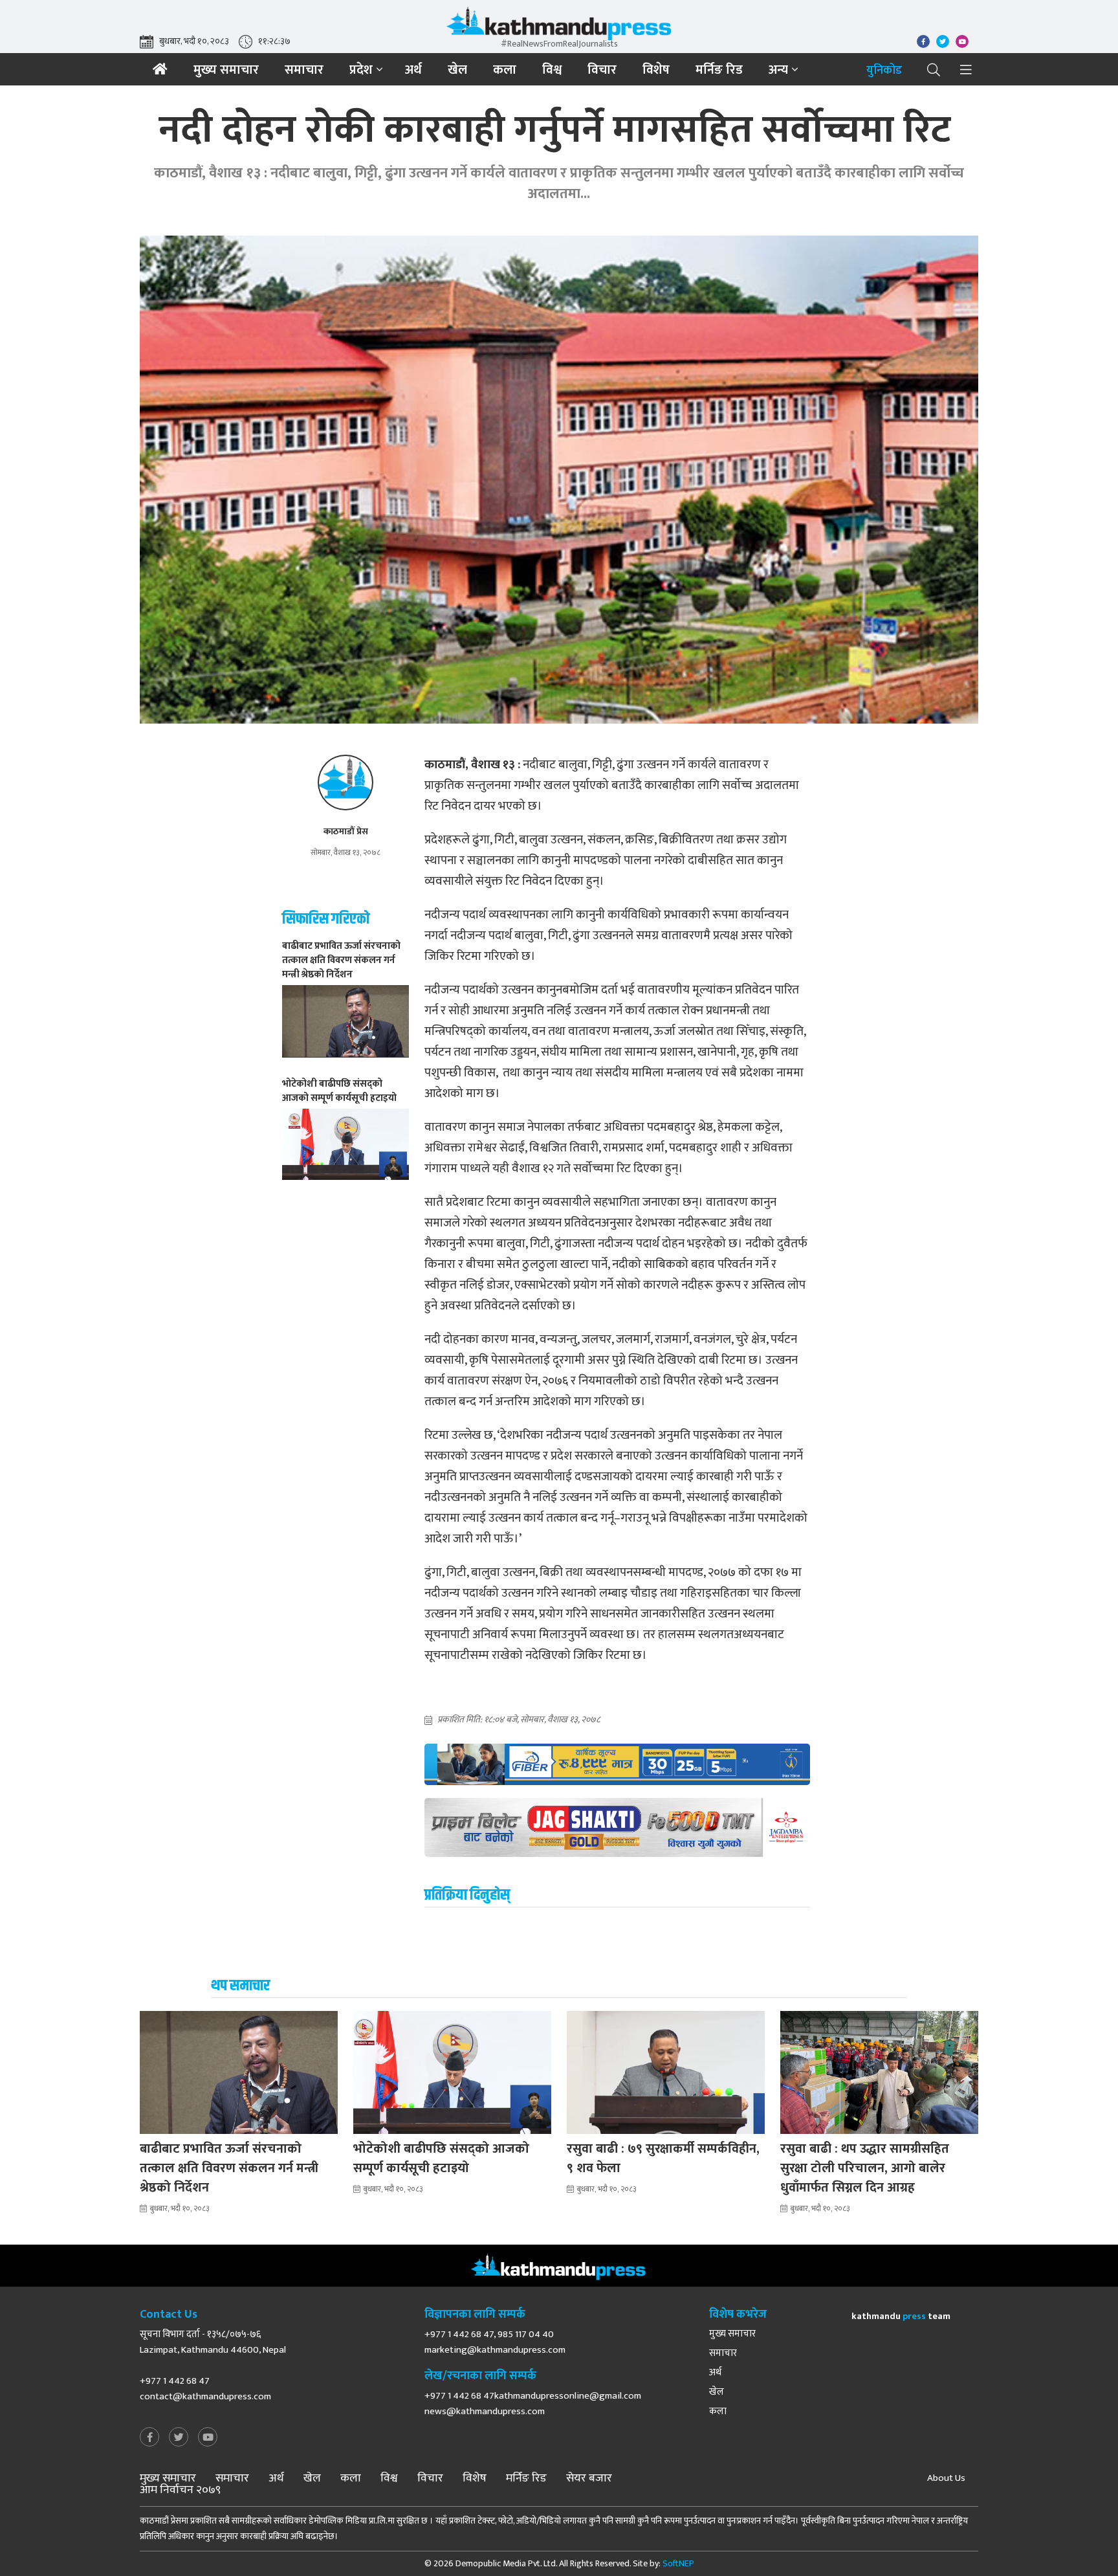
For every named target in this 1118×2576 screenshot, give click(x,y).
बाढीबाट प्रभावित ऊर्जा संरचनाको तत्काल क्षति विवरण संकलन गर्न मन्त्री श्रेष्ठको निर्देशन (229, 2168)
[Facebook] (149, 2438)
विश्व (552, 70)
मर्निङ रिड (719, 70)
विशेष (656, 70)
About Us (946, 2478)
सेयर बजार (589, 2478)
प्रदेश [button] (361, 70)
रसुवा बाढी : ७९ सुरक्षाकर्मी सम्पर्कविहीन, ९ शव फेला (663, 2159)
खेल (457, 70)
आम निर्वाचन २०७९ (180, 2490)
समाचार (304, 70)
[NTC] (617, 1764)
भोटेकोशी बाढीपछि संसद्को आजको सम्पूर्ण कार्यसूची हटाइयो (441, 2159)
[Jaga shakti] (617, 1827)
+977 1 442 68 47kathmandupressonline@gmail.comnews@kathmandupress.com (533, 2404)
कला (505, 70)
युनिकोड (884, 71)
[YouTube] (208, 2438)
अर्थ (413, 70)
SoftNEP (678, 2563)
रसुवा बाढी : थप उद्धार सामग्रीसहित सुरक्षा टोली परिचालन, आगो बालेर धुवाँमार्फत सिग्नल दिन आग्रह (865, 2168)
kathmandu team (901, 2316)
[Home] (160, 69)
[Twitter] (179, 2438)
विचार (602, 70)
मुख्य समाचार (226, 70)
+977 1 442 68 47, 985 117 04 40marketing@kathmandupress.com (495, 2342)
